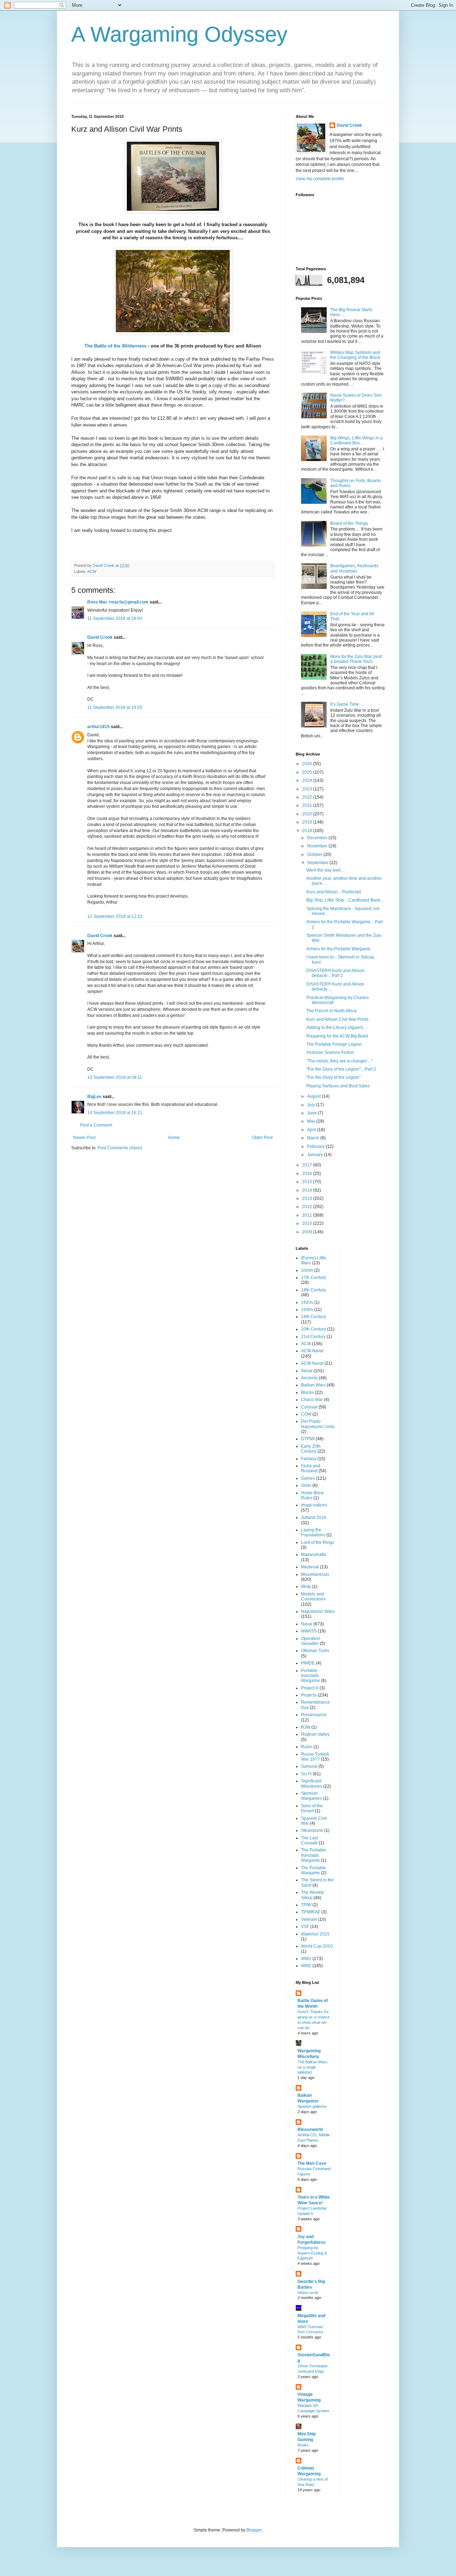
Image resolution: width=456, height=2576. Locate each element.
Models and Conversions (313, 1597)
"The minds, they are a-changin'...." (340, 1061)
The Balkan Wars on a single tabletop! (312, 2067)
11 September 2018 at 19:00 (115, 618)
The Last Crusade (309, 1840)
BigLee (94, 1097)
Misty (306, 1587)
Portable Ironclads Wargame (310, 1676)
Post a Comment (96, 1125)
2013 (308, 1198)
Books (303, 2445)
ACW (92, 571)
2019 (308, 822)
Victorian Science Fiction (330, 1052)
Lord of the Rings (318, 1542)
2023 (308, 789)
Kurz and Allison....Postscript (334, 892)
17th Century (313, 1277)
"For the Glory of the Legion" (333, 1077)
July (312, 1105)
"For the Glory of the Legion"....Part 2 (341, 1069)
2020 (308, 814)
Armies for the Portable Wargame (338, 949)
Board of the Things (349, 523)
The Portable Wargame (313, 1870)
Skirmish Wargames (312, 1796)
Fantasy (309, 1459)
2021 (308, 805)
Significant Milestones (312, 1783)
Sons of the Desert (312, 1808)
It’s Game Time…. (347, 704)
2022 (308, 797)
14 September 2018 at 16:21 (115, 1113)
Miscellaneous (315, 1574)
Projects (309, 1695)
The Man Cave (312, 2163)
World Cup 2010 (317, 1946)
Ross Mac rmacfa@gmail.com (118, 602)
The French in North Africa (331, 1011)
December (318, 838)
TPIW (306, 1905)
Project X (310, 1688)
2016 (308, 1174)
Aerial (307, 1371)
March (314, 1138)
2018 (308, 831)
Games (308, 1478)
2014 (308, 1190)
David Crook (100, 637)
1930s (307, 1310)
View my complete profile (320, 179)
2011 (308, 1215)
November (318, 846)
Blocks (307, 1392)
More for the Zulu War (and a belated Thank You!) (356, 659)
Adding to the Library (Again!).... (337, 1028)
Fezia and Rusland (311, 1468)
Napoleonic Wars (318, 1611)
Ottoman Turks (315, 1651)
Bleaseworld (310, 2130)
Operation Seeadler (311, 1641)
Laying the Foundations (313, 1532)
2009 (308, 1232)
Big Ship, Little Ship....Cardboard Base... (345, 900)
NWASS (309, 1631)
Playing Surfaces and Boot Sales (338, 1086)
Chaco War (312, 1400)
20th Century (313, 1329)
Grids (306, 1485)
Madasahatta (314, 1555)
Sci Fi (306, 1774)
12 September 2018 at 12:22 (115, 916)
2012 (308, 1207)
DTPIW (308, 1439)
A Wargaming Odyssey (179, 34)
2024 (308, 780)
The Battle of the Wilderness (115, 346)
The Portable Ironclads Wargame (313, 1855)
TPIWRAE (311, 1912)
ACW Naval (312, 1351)
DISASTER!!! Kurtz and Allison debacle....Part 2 (335, 973)
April (312, 1130)
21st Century (313, 1337)
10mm (307, 1270)
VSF (305, 1927)
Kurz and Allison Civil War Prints (337, 1019)
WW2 (306, 1966)
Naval (307, 1624)
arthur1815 (99, 727)
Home (174, 1138)
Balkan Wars (313, 1385)
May (312, 1121)
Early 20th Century (311, 1449)
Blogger (254, 2530)
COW (306, 1414)
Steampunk (312, 1830)
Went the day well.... (326, 870)
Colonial (309, 1407)
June (312, 1113)
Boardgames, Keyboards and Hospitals (354, 568)
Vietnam (309, 1919)
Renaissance (314, 1715)
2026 (308, 764)
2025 (308, 772)
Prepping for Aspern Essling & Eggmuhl (312, 2253)
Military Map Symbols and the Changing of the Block (355, 355)
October (315, 855)
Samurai (309, 1766)
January (315, 1155)
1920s (307, 1302)
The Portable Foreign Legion (334, 1044)
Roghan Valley (315, 1734)
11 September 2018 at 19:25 (115, 707)
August (314, 1096)
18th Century (313, 1290)
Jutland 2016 (314, 1517)
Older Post (262, 1138)
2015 (308, 1182)
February (316, 1146)
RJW (306, 1727)
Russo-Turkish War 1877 (315, 1757)
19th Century (313, 1317)
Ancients (309, 1378)
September (318, 863)
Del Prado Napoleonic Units (318, 1424)
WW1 (306, 1959)
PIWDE (308, 1663)
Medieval (310, 1567)
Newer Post (84, 1138)
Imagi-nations (314, 1505)
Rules (307, 1747)
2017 (308, 1165)
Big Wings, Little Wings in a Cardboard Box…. (356, 440)
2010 (308, 1223)
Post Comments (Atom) (120, 1148)
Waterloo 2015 (315, 1934)
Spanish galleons (312, 2106)
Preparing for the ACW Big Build (337, 1036)
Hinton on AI (308, 2293)
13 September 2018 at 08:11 (115, 1077)
